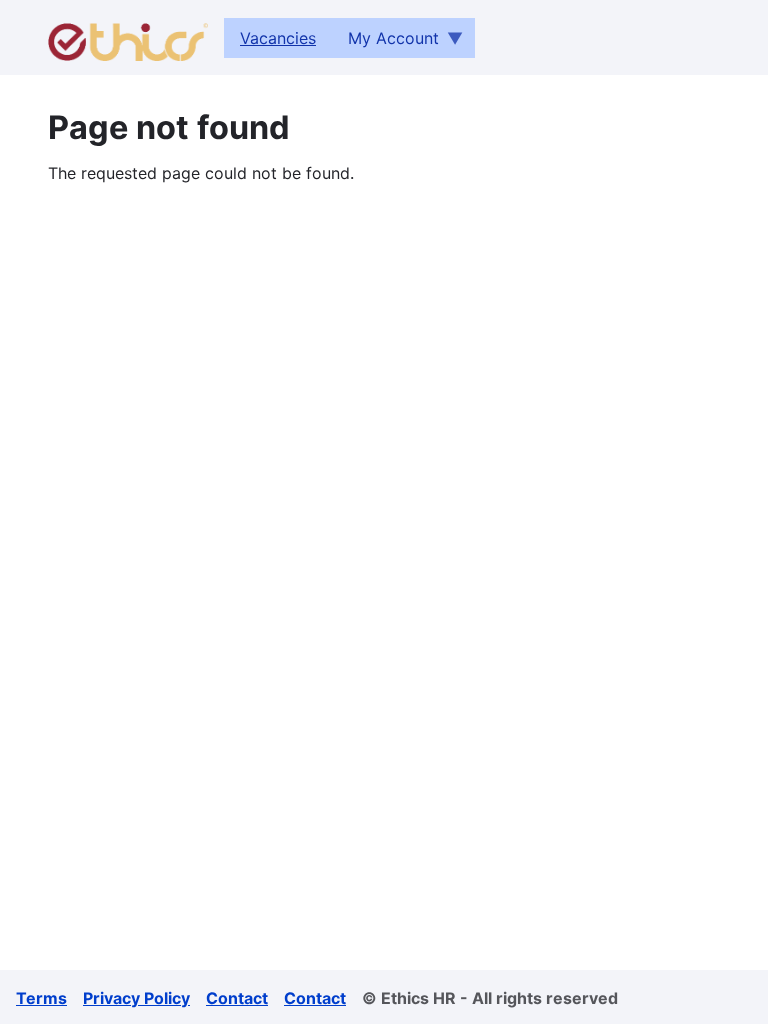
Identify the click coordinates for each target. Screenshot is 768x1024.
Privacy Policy (136, 998)
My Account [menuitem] (385, 43)
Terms (41, 998)
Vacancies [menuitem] (278, 38)
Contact (237, 998)
